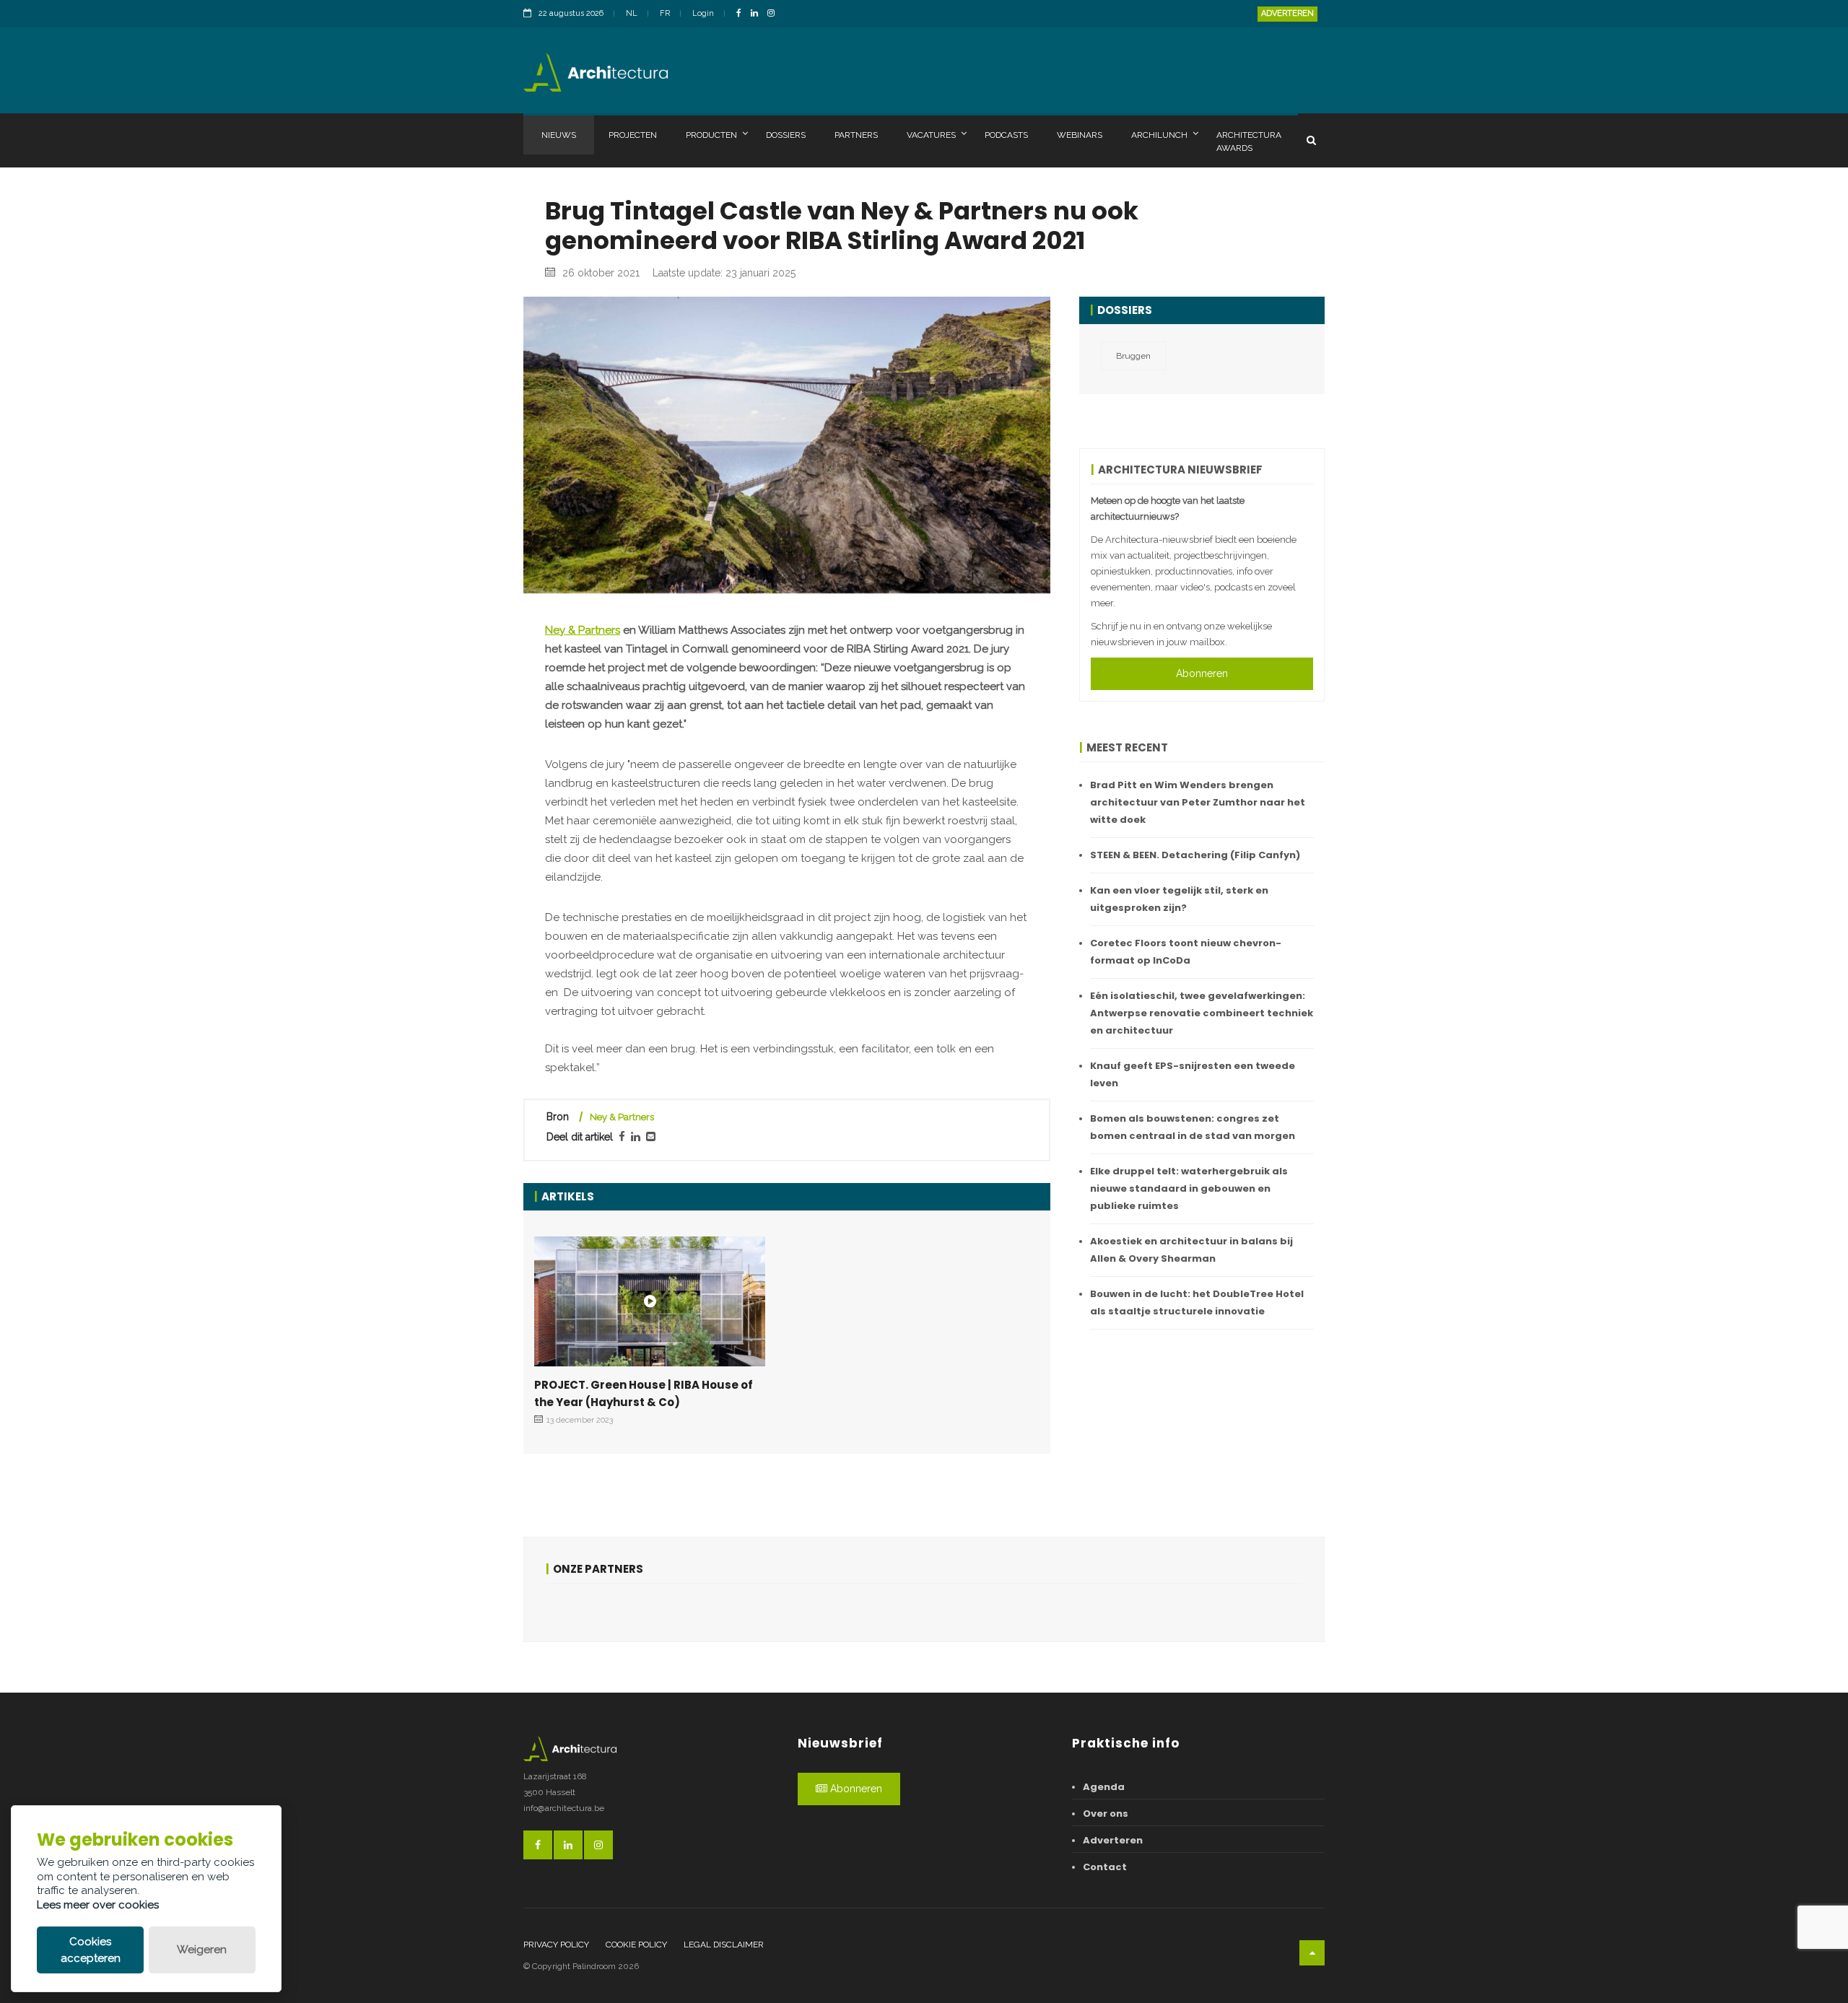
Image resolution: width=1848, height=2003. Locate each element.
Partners (856, 135)
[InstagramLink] (775, 14)
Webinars (1080, 135)
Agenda (1104, 1787)
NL (632, 13)
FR (665, 13)
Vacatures (931, 135)
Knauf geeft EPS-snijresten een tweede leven (1193, 1074)
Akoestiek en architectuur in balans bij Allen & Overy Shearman (1191, 1250)
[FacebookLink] (742, 14)
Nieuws (559, 135)
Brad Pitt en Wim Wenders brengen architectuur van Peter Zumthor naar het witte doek (1198, 802)
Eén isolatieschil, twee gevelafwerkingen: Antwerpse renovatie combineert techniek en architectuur (1202, 1013)
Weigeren (202, 1950)
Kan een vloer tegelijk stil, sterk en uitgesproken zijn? (1179, 899)
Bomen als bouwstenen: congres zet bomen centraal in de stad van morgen (1193, 1127)
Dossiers (786, 135)
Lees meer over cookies (98, 1905)
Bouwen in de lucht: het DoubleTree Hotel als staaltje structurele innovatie (1197, 1302)
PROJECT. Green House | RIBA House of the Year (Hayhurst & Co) (644, 1393)
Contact (1105, 1867)
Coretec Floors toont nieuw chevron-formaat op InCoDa (1186, 952)
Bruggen (1133, 356)
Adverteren (1287, 13)
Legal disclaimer (724, 1945)
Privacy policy (556, 1945)
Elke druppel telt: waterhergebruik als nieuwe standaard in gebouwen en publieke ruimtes (1189, 1188)
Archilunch (1159, 135)
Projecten (633, 135)
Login (703, 13)
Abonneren (1202, 673)
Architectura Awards (1249, 141)
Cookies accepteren (91, 1950)
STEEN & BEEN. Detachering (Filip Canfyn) (1195, 855)
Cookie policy (636, 1945)
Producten (711, 135)
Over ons (1106, 1814)
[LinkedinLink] (758, 14)
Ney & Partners (583, 630)
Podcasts (1006, 135)
